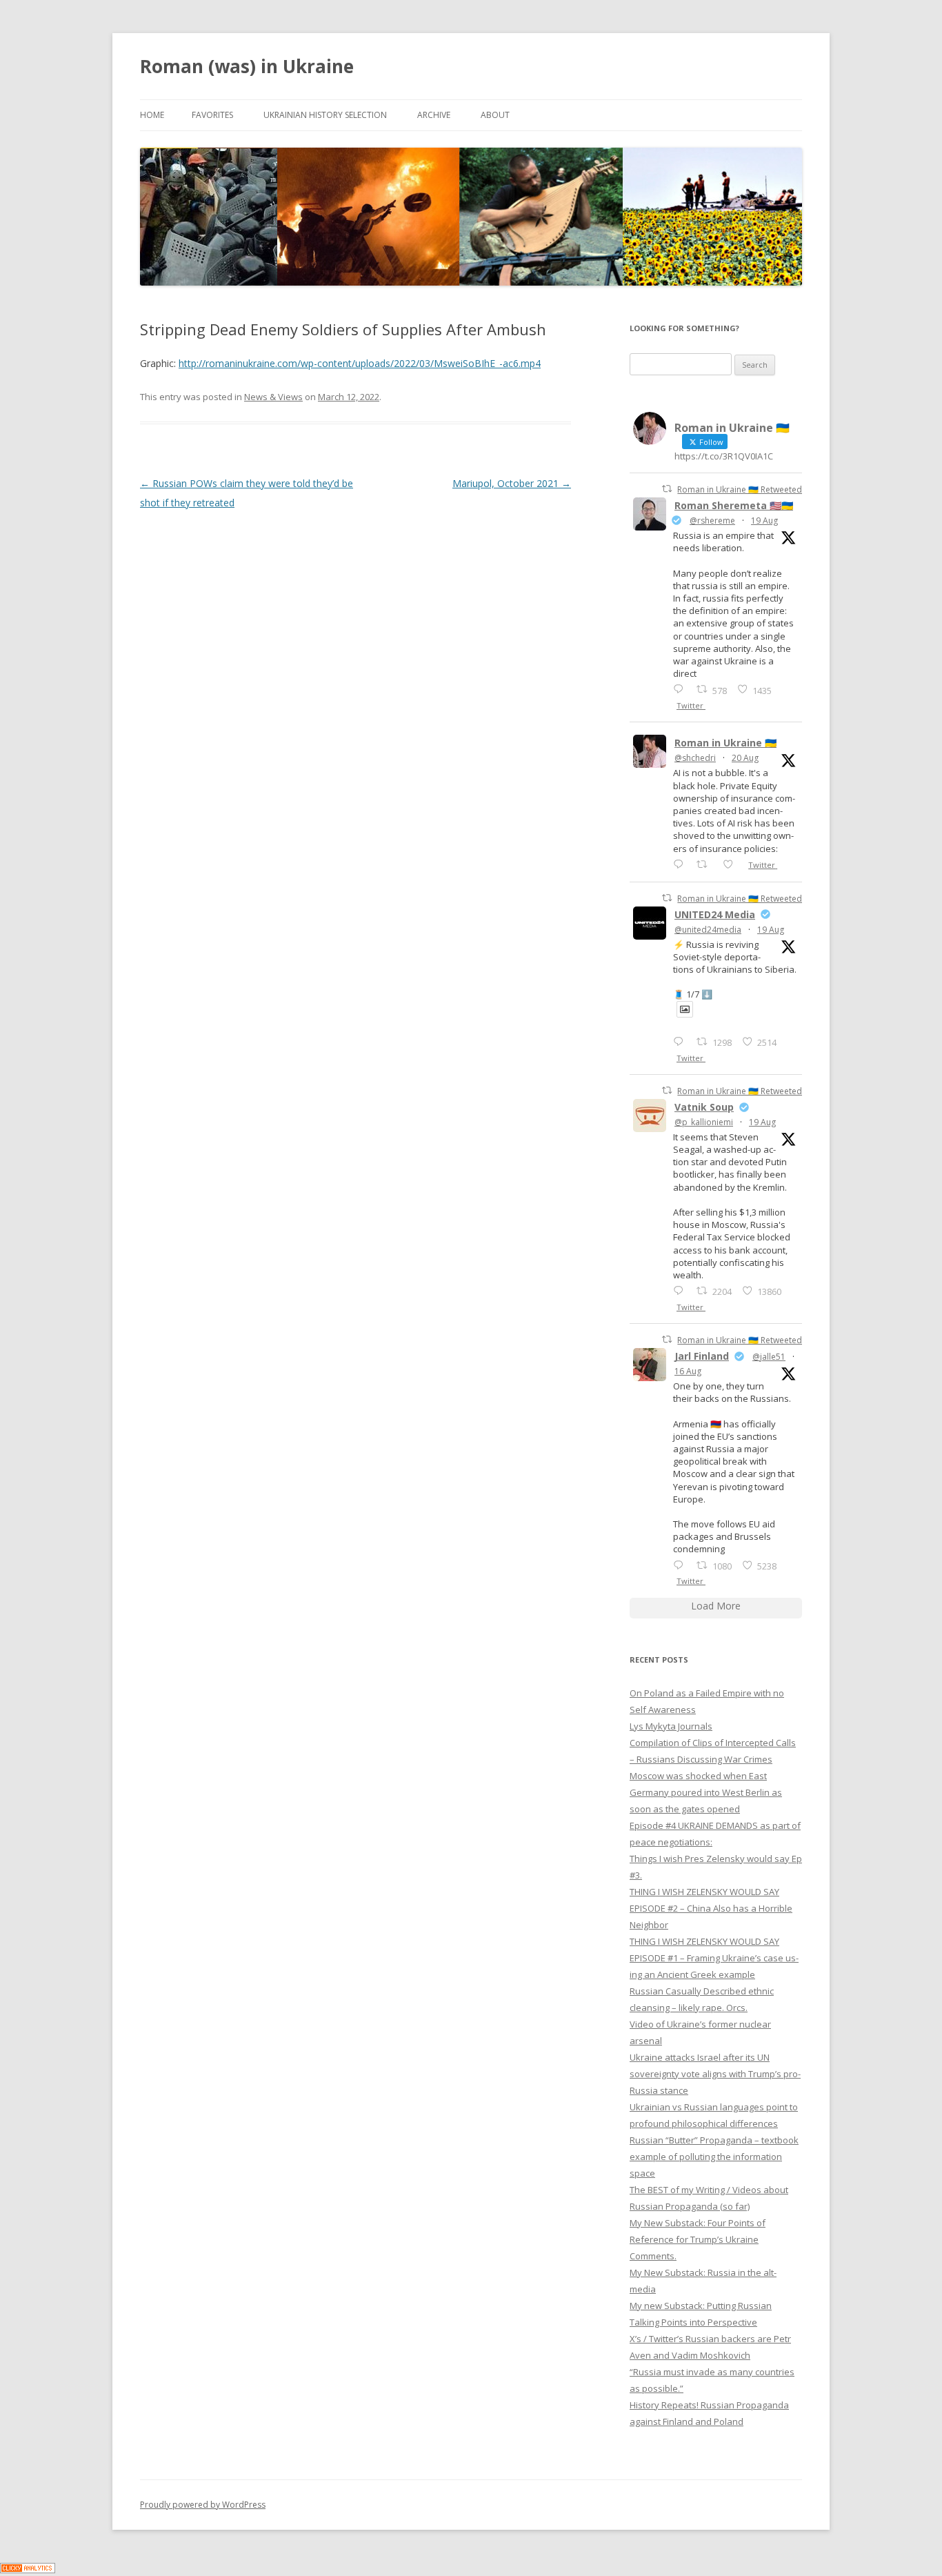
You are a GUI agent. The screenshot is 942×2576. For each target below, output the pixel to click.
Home (152, 115)
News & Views (273, 397)
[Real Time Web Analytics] (28, 2569)
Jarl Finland (702, 1356)
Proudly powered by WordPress (203, 2505)
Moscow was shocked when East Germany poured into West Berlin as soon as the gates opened (706, 1792)
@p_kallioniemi (704, 1122)
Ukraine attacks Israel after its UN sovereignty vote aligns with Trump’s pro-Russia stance (715, 2074)
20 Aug (745, 758)
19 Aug (764, 521)
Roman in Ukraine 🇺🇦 (725, 743)
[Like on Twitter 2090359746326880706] (732, 864)
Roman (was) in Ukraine (247, 66)
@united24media (708, 930)
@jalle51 (769, 1357)
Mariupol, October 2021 (512, 483)
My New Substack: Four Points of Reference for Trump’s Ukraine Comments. (698, 2239)
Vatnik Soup (704, 1107)
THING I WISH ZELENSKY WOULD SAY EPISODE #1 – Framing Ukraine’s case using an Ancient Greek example (714, 1958)
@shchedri (695, 758)
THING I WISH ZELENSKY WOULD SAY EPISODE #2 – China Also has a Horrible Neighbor (711, 1908)
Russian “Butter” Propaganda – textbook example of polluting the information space (714, 2157)
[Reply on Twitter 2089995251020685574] (681, 1290)
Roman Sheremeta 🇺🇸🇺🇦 (734, 505)
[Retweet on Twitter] (667, 489)
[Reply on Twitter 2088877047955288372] (681, 1565)
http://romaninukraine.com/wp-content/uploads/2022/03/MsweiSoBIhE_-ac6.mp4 (360, 363)
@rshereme (712, 521)
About (495, 115)
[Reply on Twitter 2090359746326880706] (681, 864)
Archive (434, 115)
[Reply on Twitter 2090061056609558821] (681, 689)
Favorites (212, 115)
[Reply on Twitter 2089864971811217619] (681, 1041)
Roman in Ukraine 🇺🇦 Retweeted (740, 489)
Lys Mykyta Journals (671, 1726)
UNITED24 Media (715, 914)
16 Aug (688, 1371)
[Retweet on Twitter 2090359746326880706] (706, 864)
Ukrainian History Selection (325, 115)
